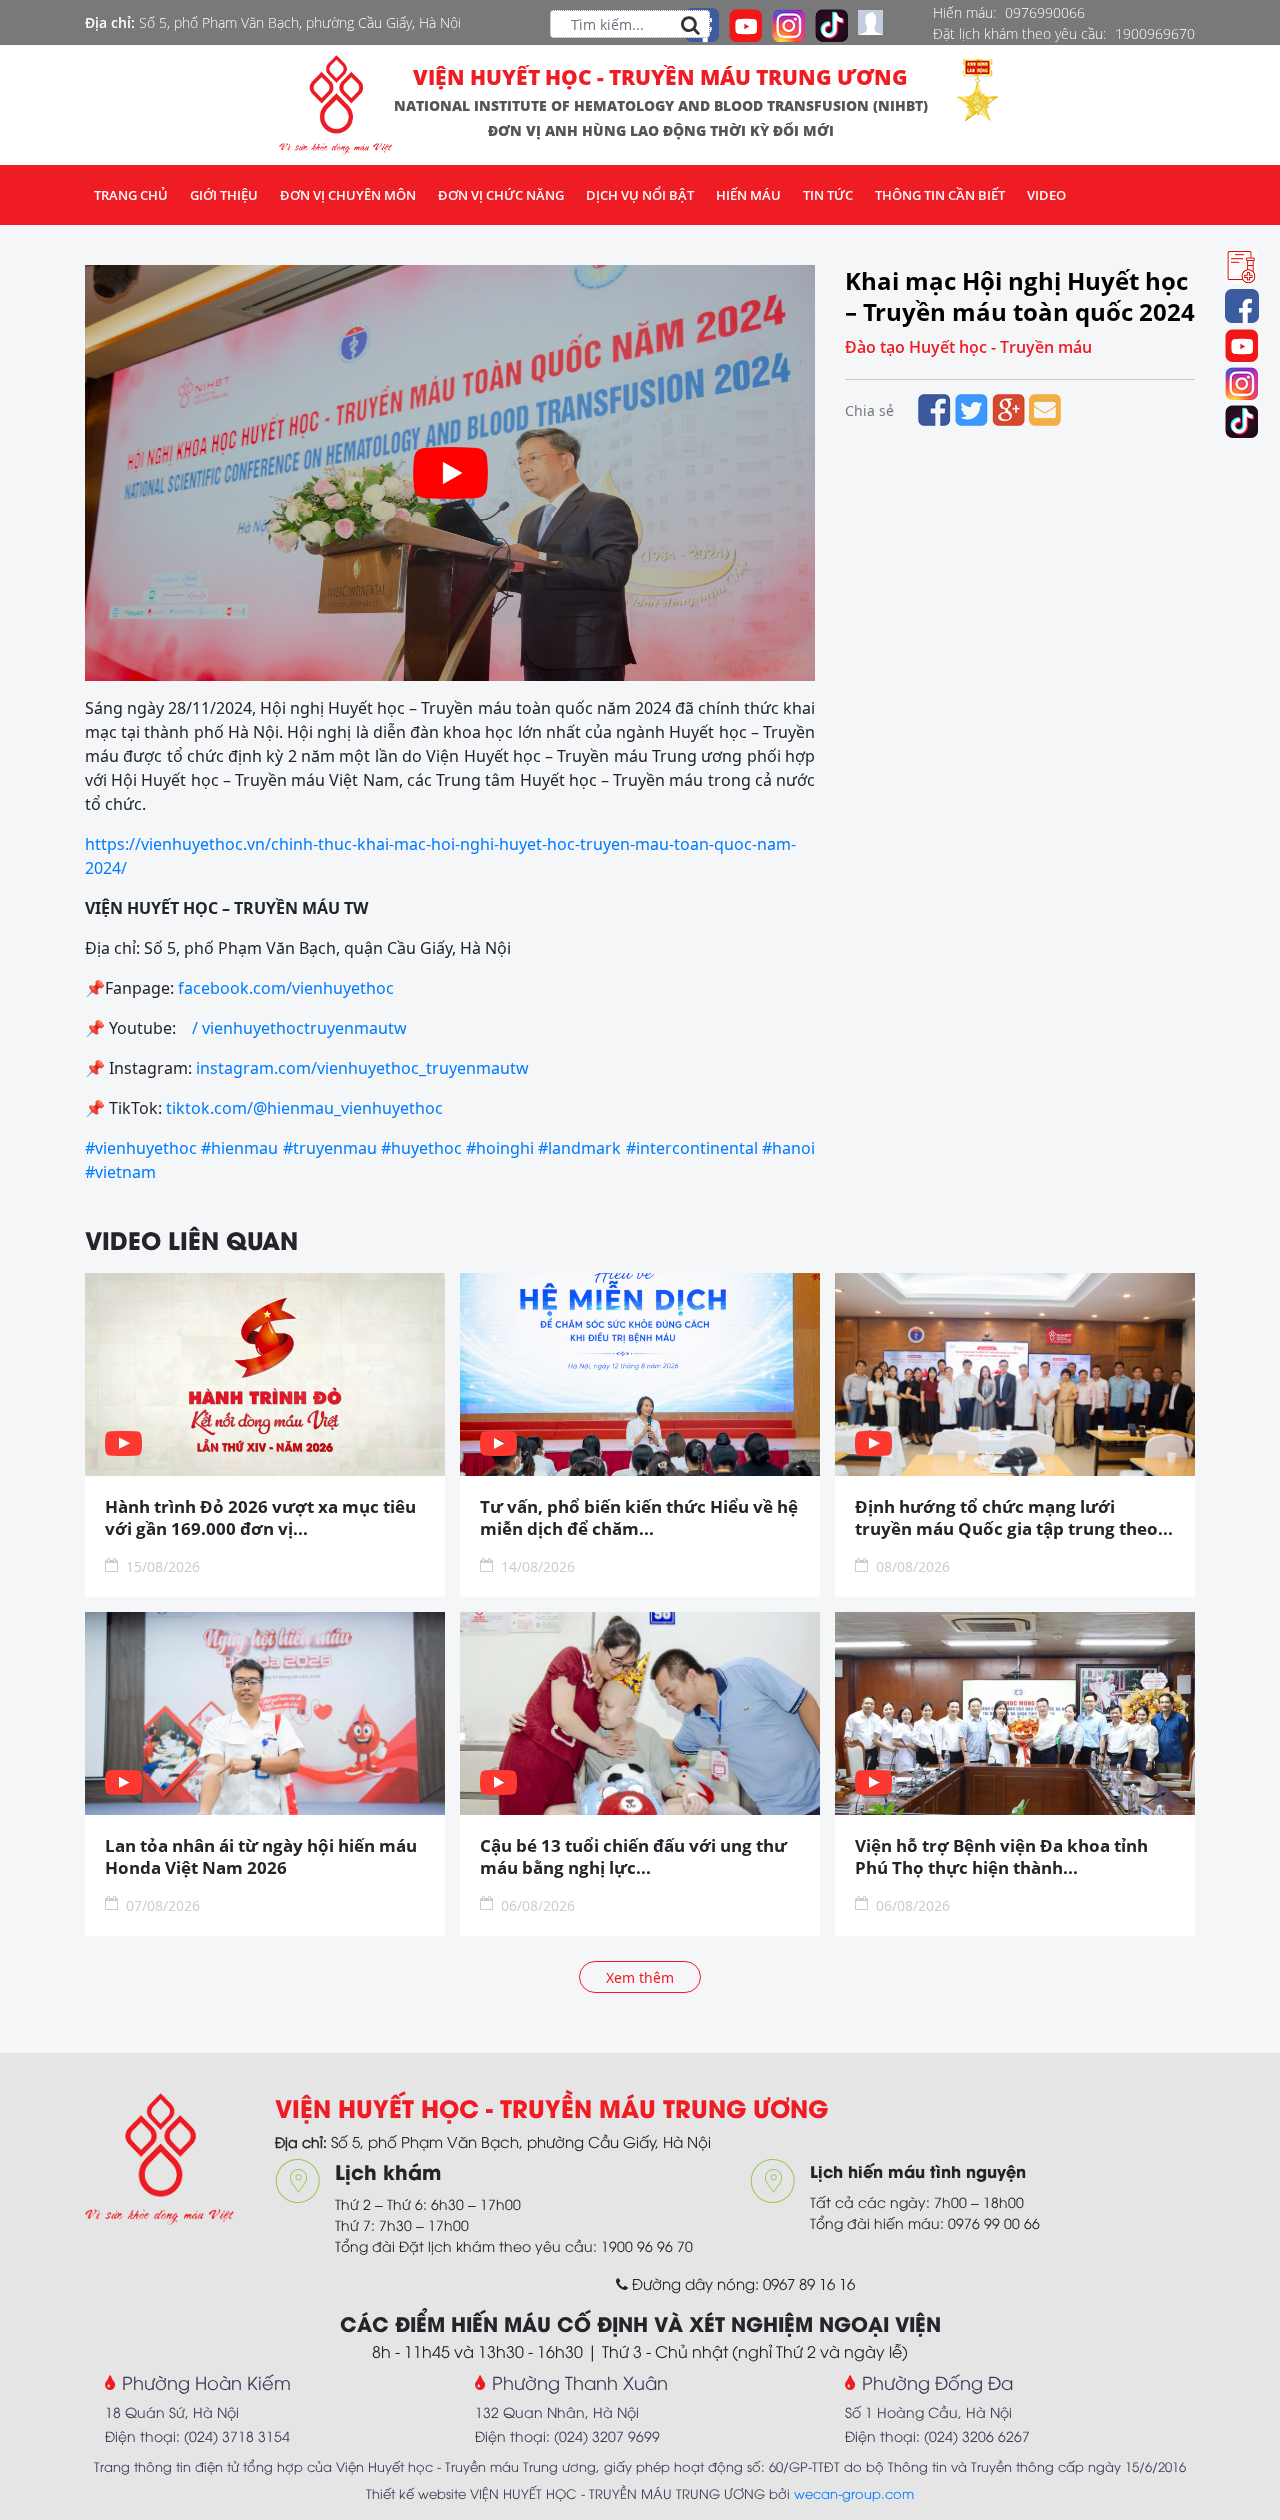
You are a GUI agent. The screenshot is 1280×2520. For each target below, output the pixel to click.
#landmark (579, 1148)
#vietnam (120, 1172)
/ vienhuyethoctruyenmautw (301, 1028)
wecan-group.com (854, 2493)
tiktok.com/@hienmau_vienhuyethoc (304, 1108)
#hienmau (239, 1148)
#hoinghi (500, 1148)
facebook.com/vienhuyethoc (286, 988)
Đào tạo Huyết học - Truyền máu (968, 347)
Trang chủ (131, 195)
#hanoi (788, 1148)
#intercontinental (692, 1148)
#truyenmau (330, 1148)
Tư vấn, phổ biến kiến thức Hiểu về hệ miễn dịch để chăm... (639, 1518)
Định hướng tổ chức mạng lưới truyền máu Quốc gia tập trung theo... (1014, 1518)
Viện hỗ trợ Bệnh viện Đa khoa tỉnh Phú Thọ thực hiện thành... (1001, 1857)
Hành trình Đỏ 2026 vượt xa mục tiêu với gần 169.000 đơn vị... (260, 1518)
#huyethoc (421, 1148)
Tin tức (828, 195)
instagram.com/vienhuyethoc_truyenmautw (362, 1068)
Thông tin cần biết (940, 195)
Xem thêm (640, 1977)
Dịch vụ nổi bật (640, 195)
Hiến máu (748, 195)
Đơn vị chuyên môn (348, 195)
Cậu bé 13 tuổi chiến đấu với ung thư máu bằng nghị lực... (633, 1857)
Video (1046, 195)
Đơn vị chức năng (501, 195)
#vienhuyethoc (141, 1148)
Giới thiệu (224, 195)
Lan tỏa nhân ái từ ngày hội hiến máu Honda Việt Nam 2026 (261, 1857)
